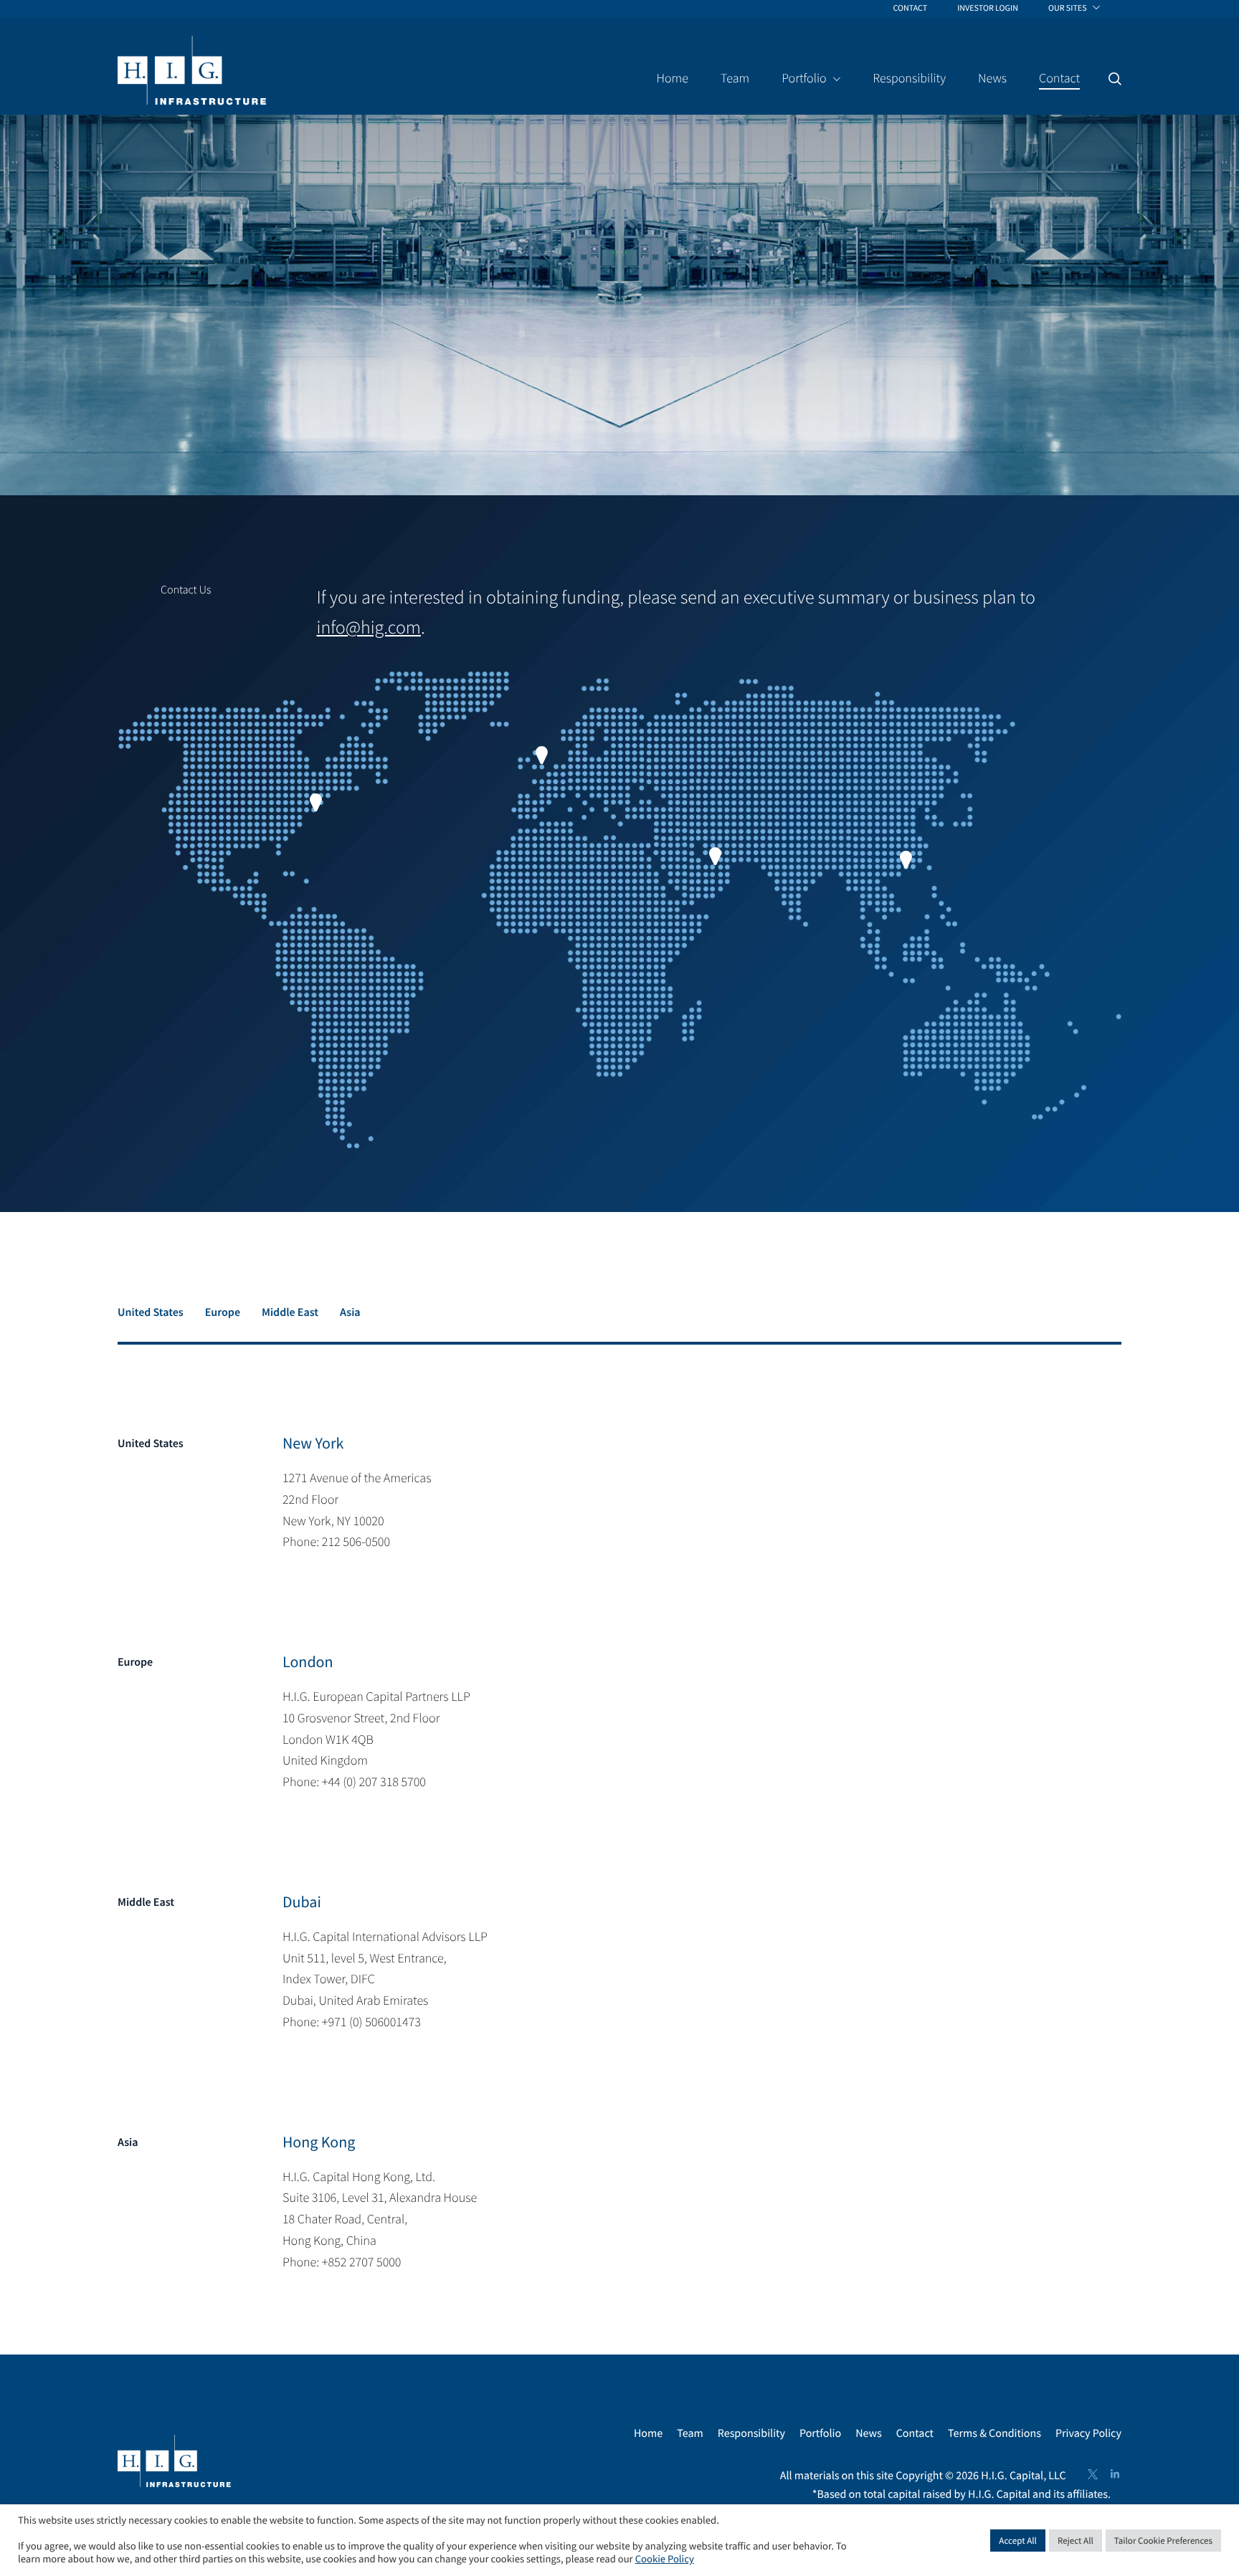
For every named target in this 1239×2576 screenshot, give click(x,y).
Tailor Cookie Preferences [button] (1163, 2541)
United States (151, 1312)
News (869, 2433)
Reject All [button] (1076, 2541)
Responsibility (751, 2433)
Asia (350, 1312)
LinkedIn (1115, 2474)
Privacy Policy (1088, 2433)
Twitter (1093, 2474)
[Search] (1115, 79)
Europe (223, 1312)
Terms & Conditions (994, 2433)
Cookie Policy (665, 2560)
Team (690, 2433)
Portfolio (820, 2433)
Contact (915, 2433)
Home (648, 2433)
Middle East (290, 1312)
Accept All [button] (1018, 2541)
